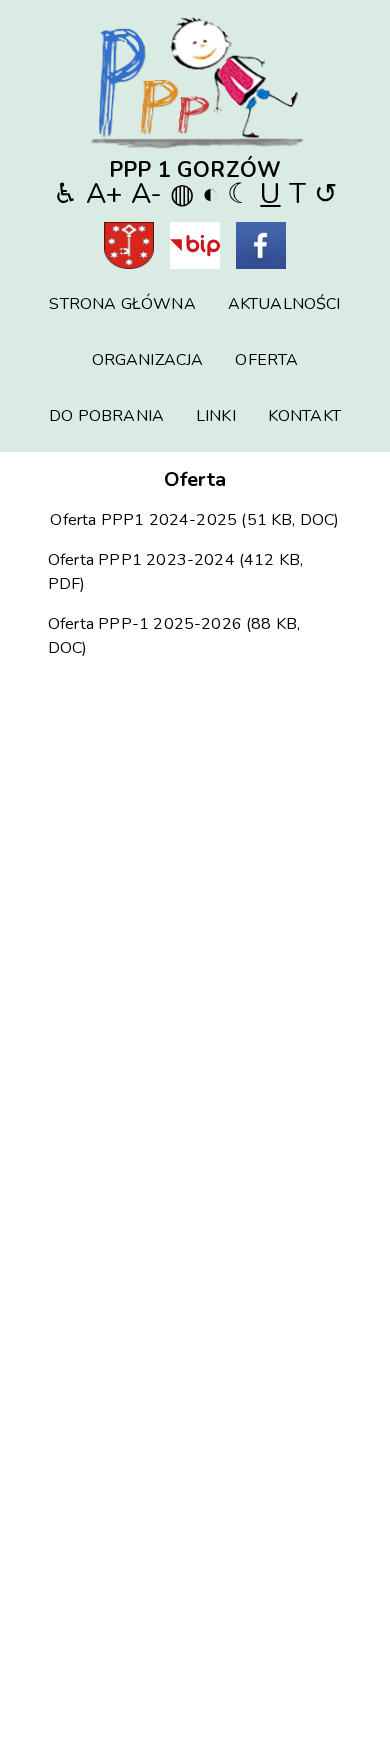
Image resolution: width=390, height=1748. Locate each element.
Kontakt (304, 416)
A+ (104, 194)
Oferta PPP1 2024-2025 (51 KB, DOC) (194, 520)
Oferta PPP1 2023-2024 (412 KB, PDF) (175, 572)
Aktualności (284, 304)
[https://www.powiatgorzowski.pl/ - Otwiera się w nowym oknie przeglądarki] (129, 249)
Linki (216, 416)
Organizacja (148, 360)
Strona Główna (122, 304)
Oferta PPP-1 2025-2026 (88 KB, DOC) (174, 636)
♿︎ (65, 194)
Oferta (266, 360)
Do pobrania (106, 416)
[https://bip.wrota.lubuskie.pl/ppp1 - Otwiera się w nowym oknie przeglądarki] (195, 249)
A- (146, 194)
